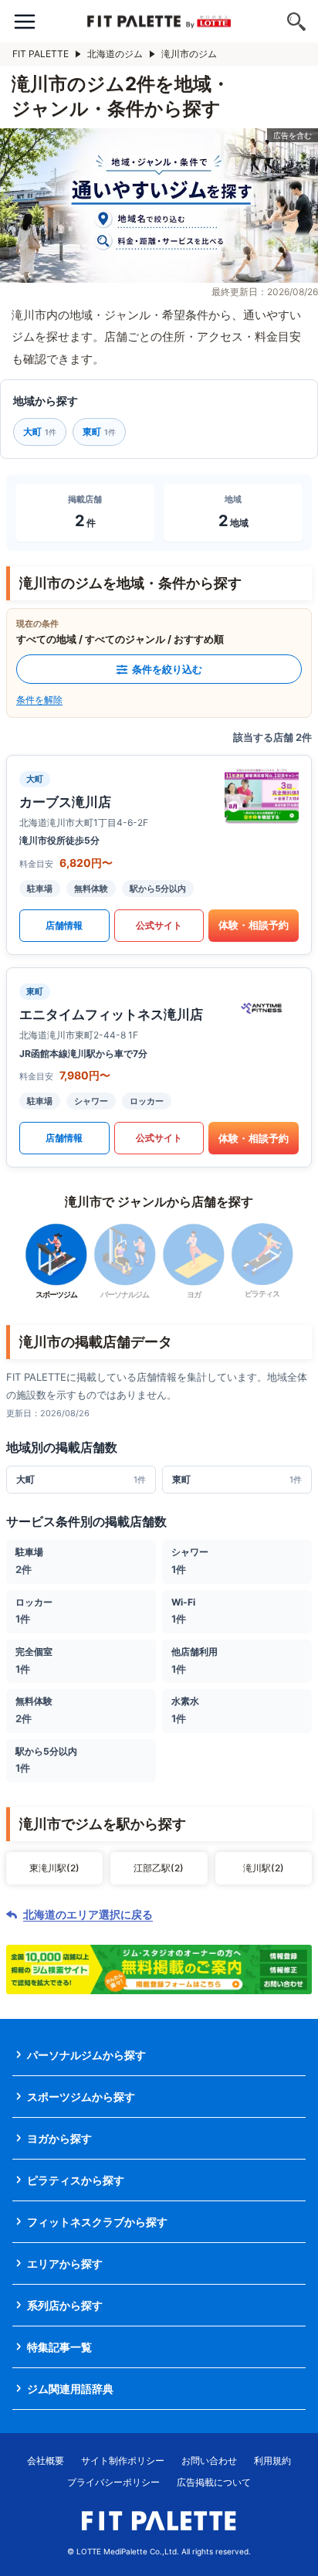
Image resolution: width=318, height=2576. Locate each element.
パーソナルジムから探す (86, 2055)
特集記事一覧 (59, 2347)
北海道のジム (115, 54)
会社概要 (46, 2460)
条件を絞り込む (167, 669)
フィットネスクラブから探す (97, 2222)
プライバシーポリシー (113, 2482)
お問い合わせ (209, 2460)
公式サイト (159, 925)
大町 (40, 432)
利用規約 (272, 2460)
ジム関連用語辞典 (70, 2389)
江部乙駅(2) (159, 1868)
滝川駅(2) (264, 1868)
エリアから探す (65, 2263)
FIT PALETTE (41, 54)
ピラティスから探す (76, 2180)
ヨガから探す (59, 2138)
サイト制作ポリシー (123, 2460)
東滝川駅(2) (54, 1868)
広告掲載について (214, 2482)
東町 (99, 432)
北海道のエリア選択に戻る (88, 1915)
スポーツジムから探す (81, 2097)
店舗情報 (64, 925)
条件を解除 (39, 700)
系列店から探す (65, 2305)
